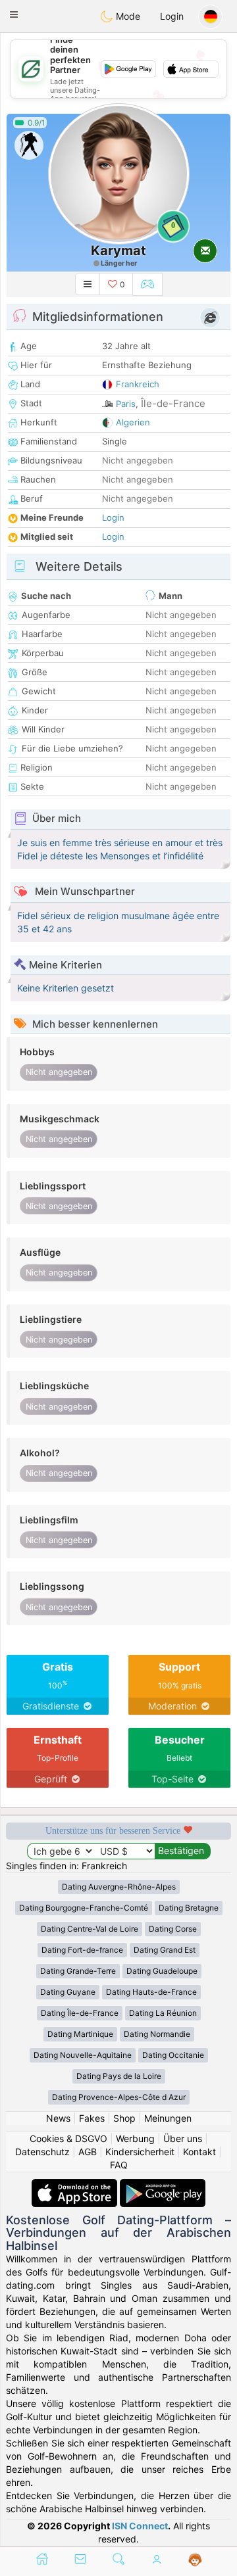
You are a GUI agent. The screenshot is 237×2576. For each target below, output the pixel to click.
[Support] (195, 2560)
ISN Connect (140, 2526)
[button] (14, 14)
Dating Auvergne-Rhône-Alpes (119, 1887)
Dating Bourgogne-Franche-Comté (84, 1908)
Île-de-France (173, 403)
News (58, 2118)
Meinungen (168, 2118)
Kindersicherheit (140, 2152)
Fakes (92, 2118)
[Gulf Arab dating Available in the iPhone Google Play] (163, 2185)
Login (172, 16)
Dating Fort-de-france (82, 1950)
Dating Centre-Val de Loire (90, 1929)
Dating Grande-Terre (78, 1971)
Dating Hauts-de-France (151, 1992)
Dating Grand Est (165, 1950)
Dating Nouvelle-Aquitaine (83, 2055)
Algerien (133, 422)
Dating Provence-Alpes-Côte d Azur (119, 2097)
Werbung (135, 2138)
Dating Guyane (68, 1992)
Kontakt (199, 2152)
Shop (124, 2118)
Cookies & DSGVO (68, 2138)
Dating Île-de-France (80, 2013)
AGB (88, 2152)
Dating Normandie (157, 2034)
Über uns (183, 2138)
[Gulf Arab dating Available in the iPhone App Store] (76, 2185)
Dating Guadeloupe (162, 1971)
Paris (126, 404)
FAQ (119, 2165)
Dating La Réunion (163, 2013)
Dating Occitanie (173, 2055)
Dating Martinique (80, 2034)
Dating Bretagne (189, 1908)
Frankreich (138, 384)
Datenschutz (42, 2152)
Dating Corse (173, 1929)
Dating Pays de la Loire (119, 2076)
